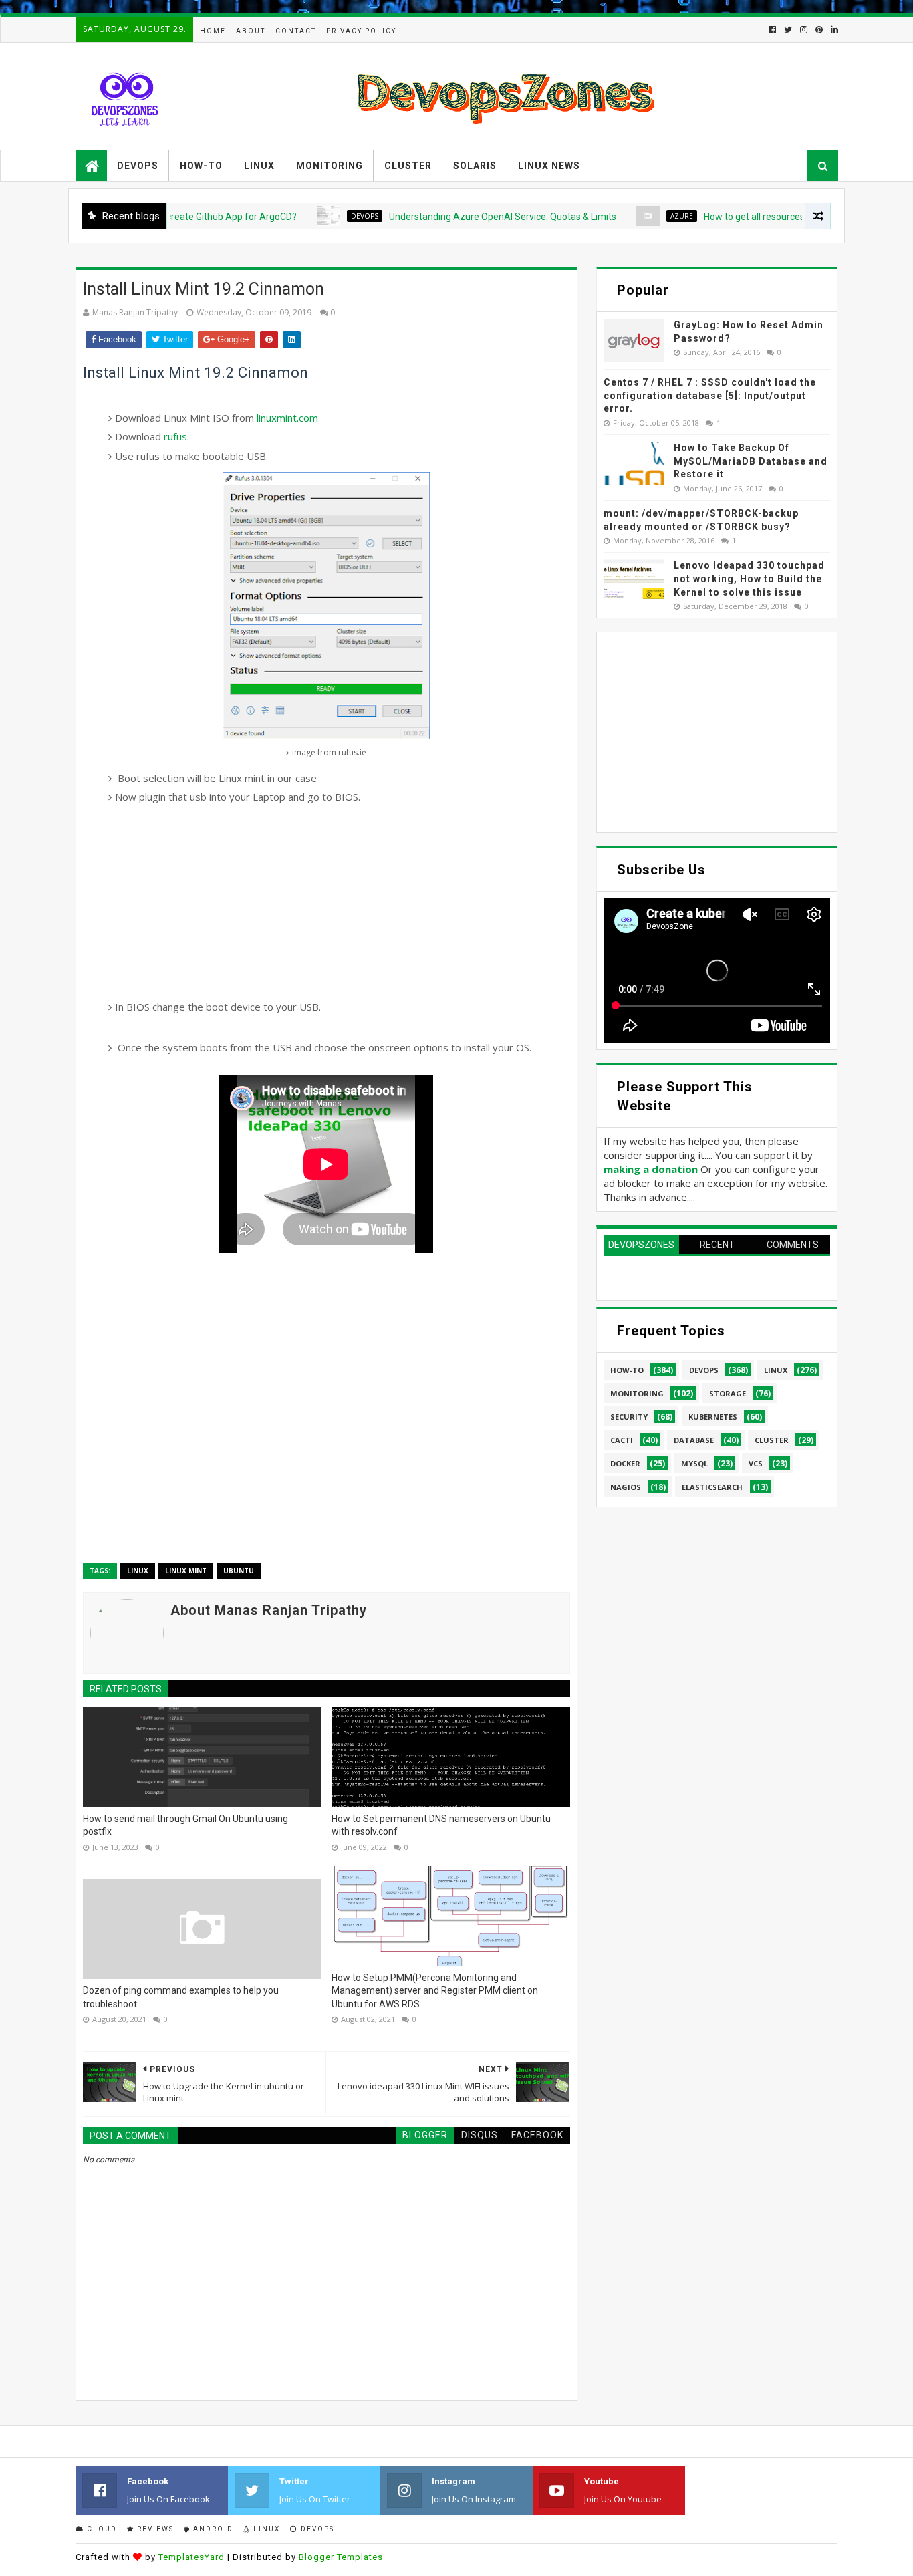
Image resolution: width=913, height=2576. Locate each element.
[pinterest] (819, 30)
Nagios (626, 1487)
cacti (622, 1440)
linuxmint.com (287, 418)
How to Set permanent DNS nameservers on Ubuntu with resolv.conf (441, 1825)
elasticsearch (712, 1487)
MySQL (694, 1463)
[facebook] (772, 30)
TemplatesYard (191, 2557)
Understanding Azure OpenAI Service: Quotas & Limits (459, 217)
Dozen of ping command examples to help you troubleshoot (181, 1997)
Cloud (101, 2529)
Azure (638, 216)
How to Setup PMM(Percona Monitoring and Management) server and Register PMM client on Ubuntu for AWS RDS (435, 1991)
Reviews (154, 2529)
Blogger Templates (341, 2557)
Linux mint (186, 1571)
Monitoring (330, 166)
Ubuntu (239, 1571)
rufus (175, 436)
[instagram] (804, 30)
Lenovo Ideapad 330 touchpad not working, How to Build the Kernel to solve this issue (749, 578)
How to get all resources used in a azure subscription (771, 217)
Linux (259, 166)
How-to (201, 166)
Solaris (475, 166)
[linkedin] (833, 30)
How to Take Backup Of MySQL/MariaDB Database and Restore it (751, 461)
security (629, 1417)
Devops (138, 166)
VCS (756, 1463)
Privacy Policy (361, 31)
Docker (625, 1463)
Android (212, 2529)
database (694, 1440)
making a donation (651, 1169)
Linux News (549, 166)
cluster (772, 1440)
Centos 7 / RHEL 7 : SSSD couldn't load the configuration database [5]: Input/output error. (710, 395)
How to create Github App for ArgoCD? (172, 217)
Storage (728, 1393)
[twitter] (788, 30)
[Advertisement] (327, 902)
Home (213, 31)
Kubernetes (713, 1417)
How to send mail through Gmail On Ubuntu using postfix (185, 1825)
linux (138, 1571)
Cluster (408, 166)
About (251, 31)
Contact (296, 31)
